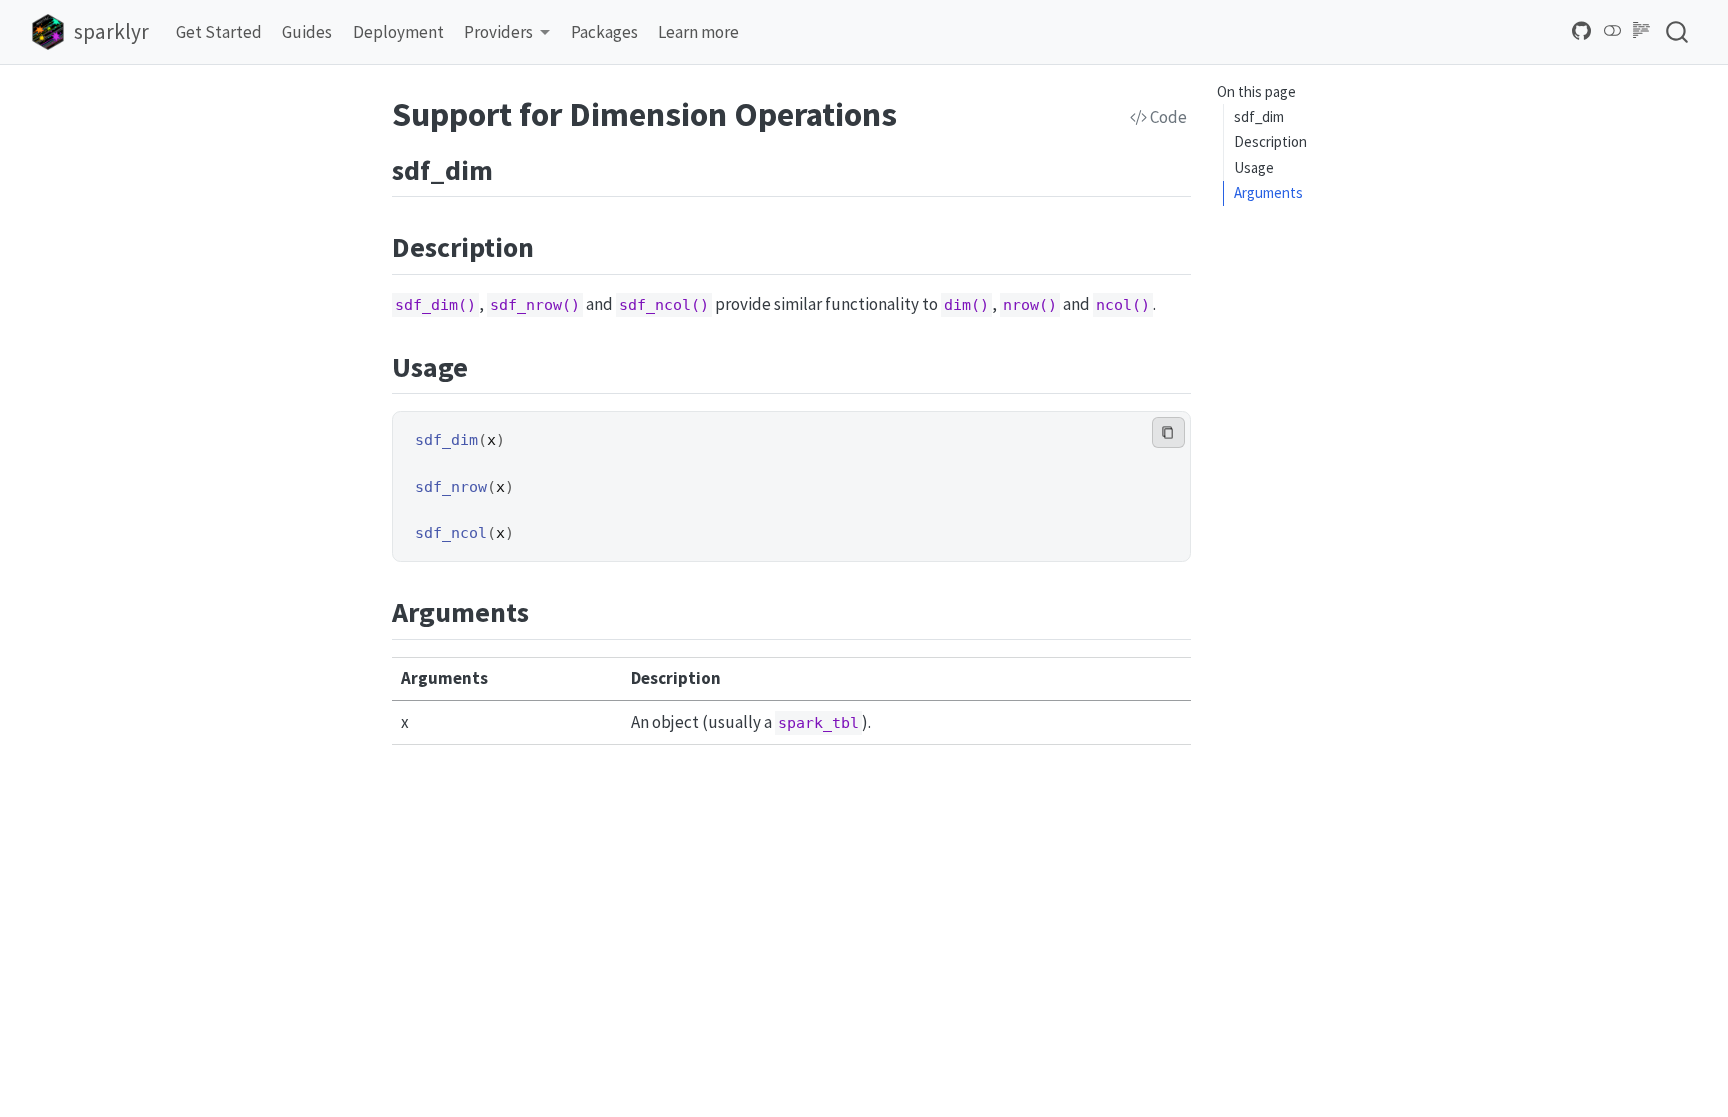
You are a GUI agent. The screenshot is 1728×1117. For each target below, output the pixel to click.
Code (1167, 117)
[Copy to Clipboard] (1168, 432)
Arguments (1268, 192)
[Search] (1677, 31)
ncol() (1123, 305)
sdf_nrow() (535, 305)
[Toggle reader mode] (1642, 31)
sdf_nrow (451, 487)
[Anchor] (512, 168)
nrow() (1030, 305)
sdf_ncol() (664, 305)
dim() (966, 305)
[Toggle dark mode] (1613, 31)
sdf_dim (1259, 116)
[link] (507, 32)
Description (1270, 141)
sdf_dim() (435, 305)
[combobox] (1678, 31)
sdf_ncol (451, 533)
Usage (1254, 167)
